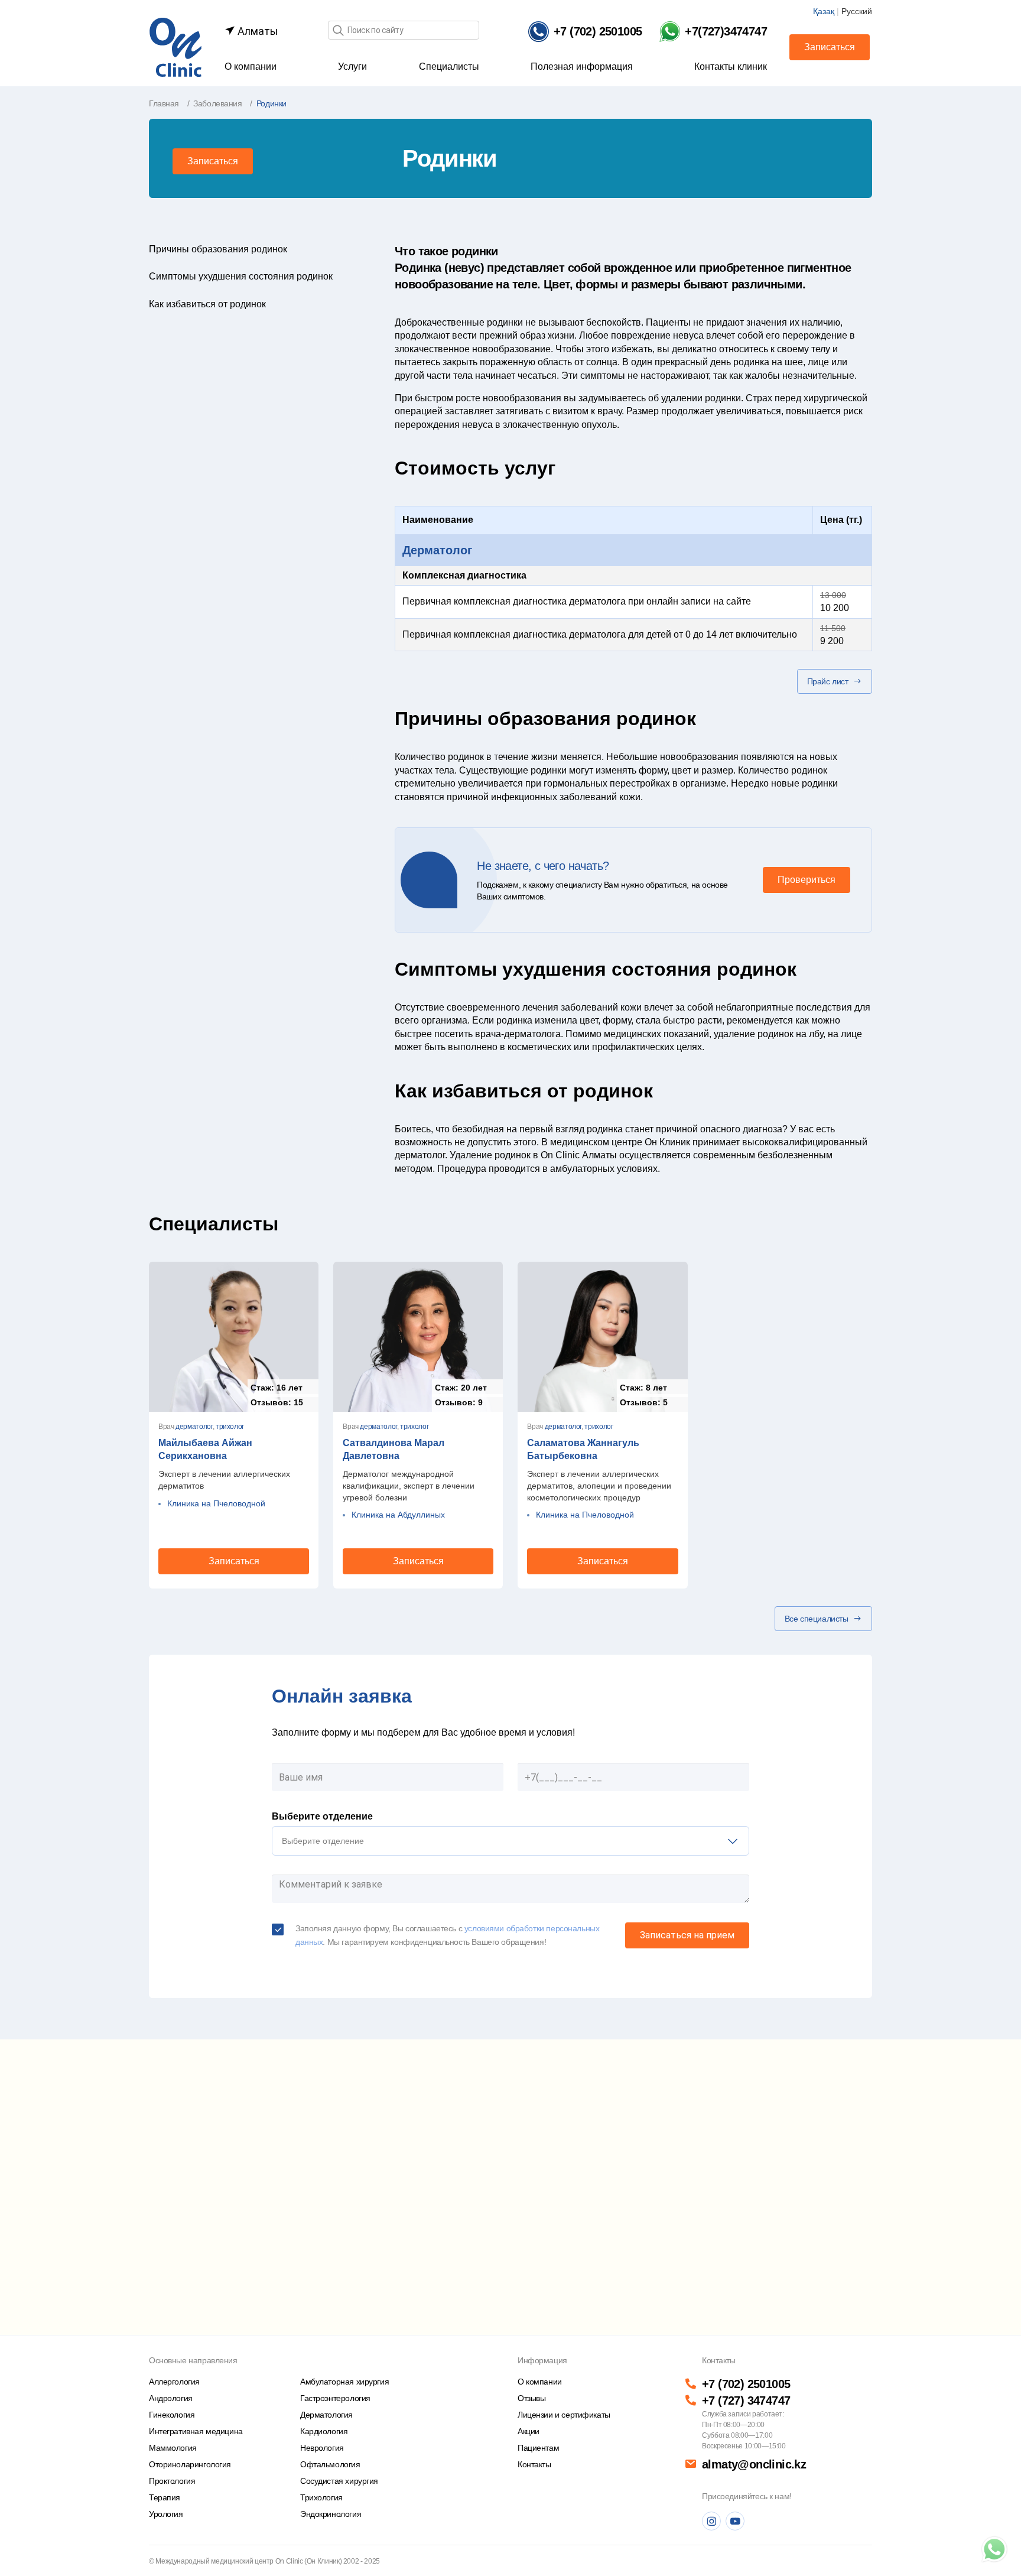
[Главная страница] (175, 46)
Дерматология (326, 2415)
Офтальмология (330, 2464)
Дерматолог (437, 550)
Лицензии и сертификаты (564, 2415)
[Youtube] (735, 2521)
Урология (166, 2514)
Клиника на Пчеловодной (216, 1503)
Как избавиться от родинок (207, 304)
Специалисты (449, 66)
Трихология (321, 2497)
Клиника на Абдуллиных (398, 1515)
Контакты (534, 2464)
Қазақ (824, 11)
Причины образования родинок (218, 249)
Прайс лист (828, 681)
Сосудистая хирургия (339, 2481)
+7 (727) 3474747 (746, 2400)
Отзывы (531, 2398)
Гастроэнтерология (335, 2398)
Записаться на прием (687, 1935)
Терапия (165, 2497)
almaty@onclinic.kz (754, 2464)
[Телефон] (994, 2549)
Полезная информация (582, 66)
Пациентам (538, 2448)
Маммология (173, 2448)
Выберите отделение (322, 1816)
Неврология (322, 2448)
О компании (251, 66)
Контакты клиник (731, 66)
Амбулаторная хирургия (344, 2382)
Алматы (257, 31)
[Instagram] (711, 2521)
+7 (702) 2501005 (746, 2384)
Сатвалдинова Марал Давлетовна (394, 1449)
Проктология (172, 2481)
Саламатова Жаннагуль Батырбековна (583, 1449)
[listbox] (510, 1841)
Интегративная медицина (196, 2431)
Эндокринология (331, 2514)
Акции (529, 2431)
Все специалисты (817, 1619)
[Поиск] (338, 31)
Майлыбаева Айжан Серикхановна (205, 1449)
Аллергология (174, 2382)
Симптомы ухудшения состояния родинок (241, 276)
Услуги (352, 66)
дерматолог (194, 1427)
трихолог (230, 1427)
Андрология (171, 2398)
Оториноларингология (190, 2464)
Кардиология (324, 2431)
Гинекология (172, 2415)
